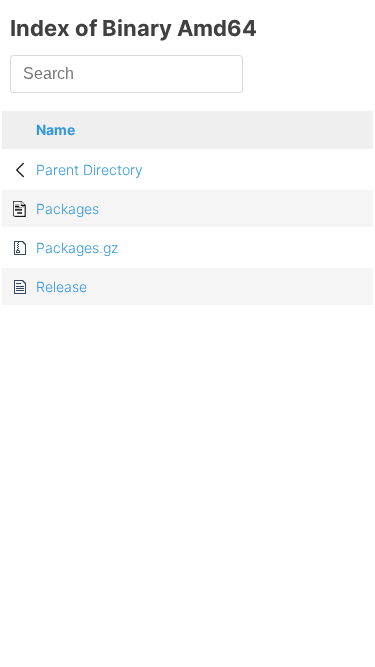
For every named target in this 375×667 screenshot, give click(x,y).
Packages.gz (77, 247)
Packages (67, 208)
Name (55, 129)
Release (61, 286)
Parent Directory (89, 169)
